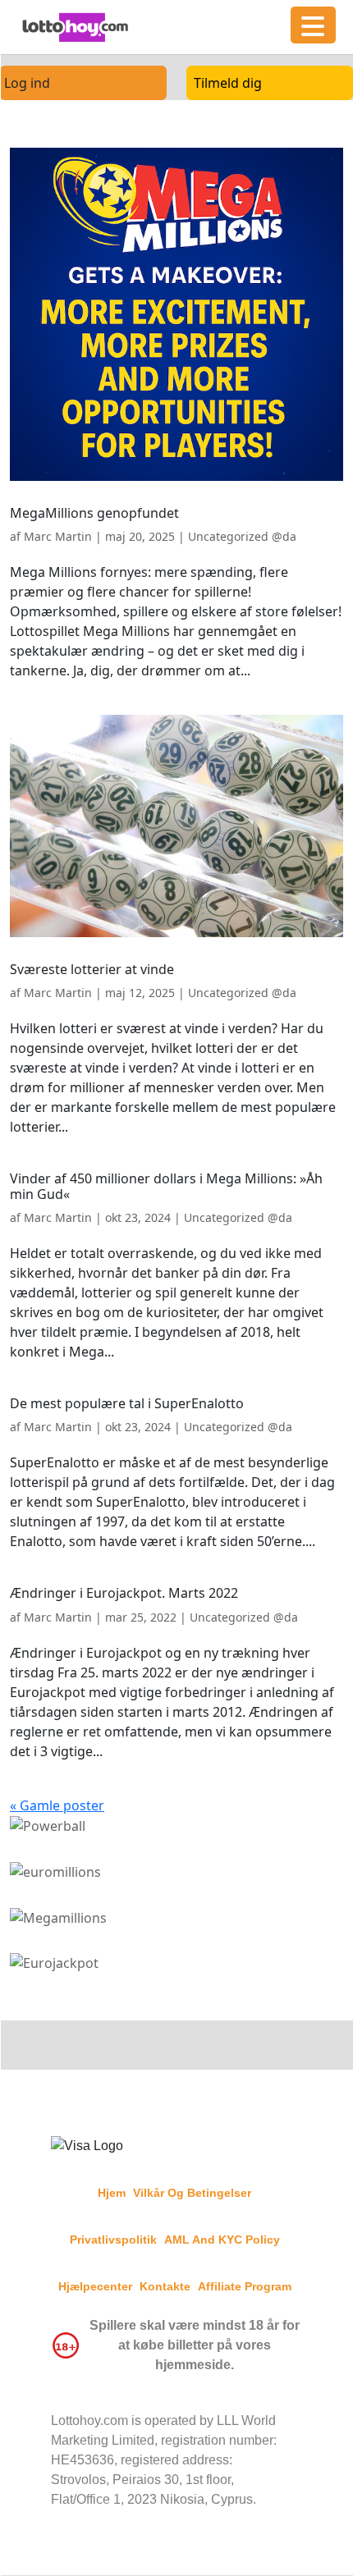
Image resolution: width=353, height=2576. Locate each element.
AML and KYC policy (222, 2240)
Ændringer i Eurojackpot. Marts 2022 (124, 1593)
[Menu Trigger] (313, 25)
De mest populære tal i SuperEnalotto (127, 1403)
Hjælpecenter (95, 2286)
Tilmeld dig (228, 83)
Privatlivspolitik (113, 2240)
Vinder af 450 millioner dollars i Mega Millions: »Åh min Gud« (166, 1186)
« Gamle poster (57, 1805)
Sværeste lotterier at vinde (92, 969)
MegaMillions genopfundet (94, 513)
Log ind (27, 83)
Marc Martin (58, 536)
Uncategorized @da (242, 536)
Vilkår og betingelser (192, 2193)
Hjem (112, 2193)
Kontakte (165, 2286)
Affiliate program (245, 2286)
